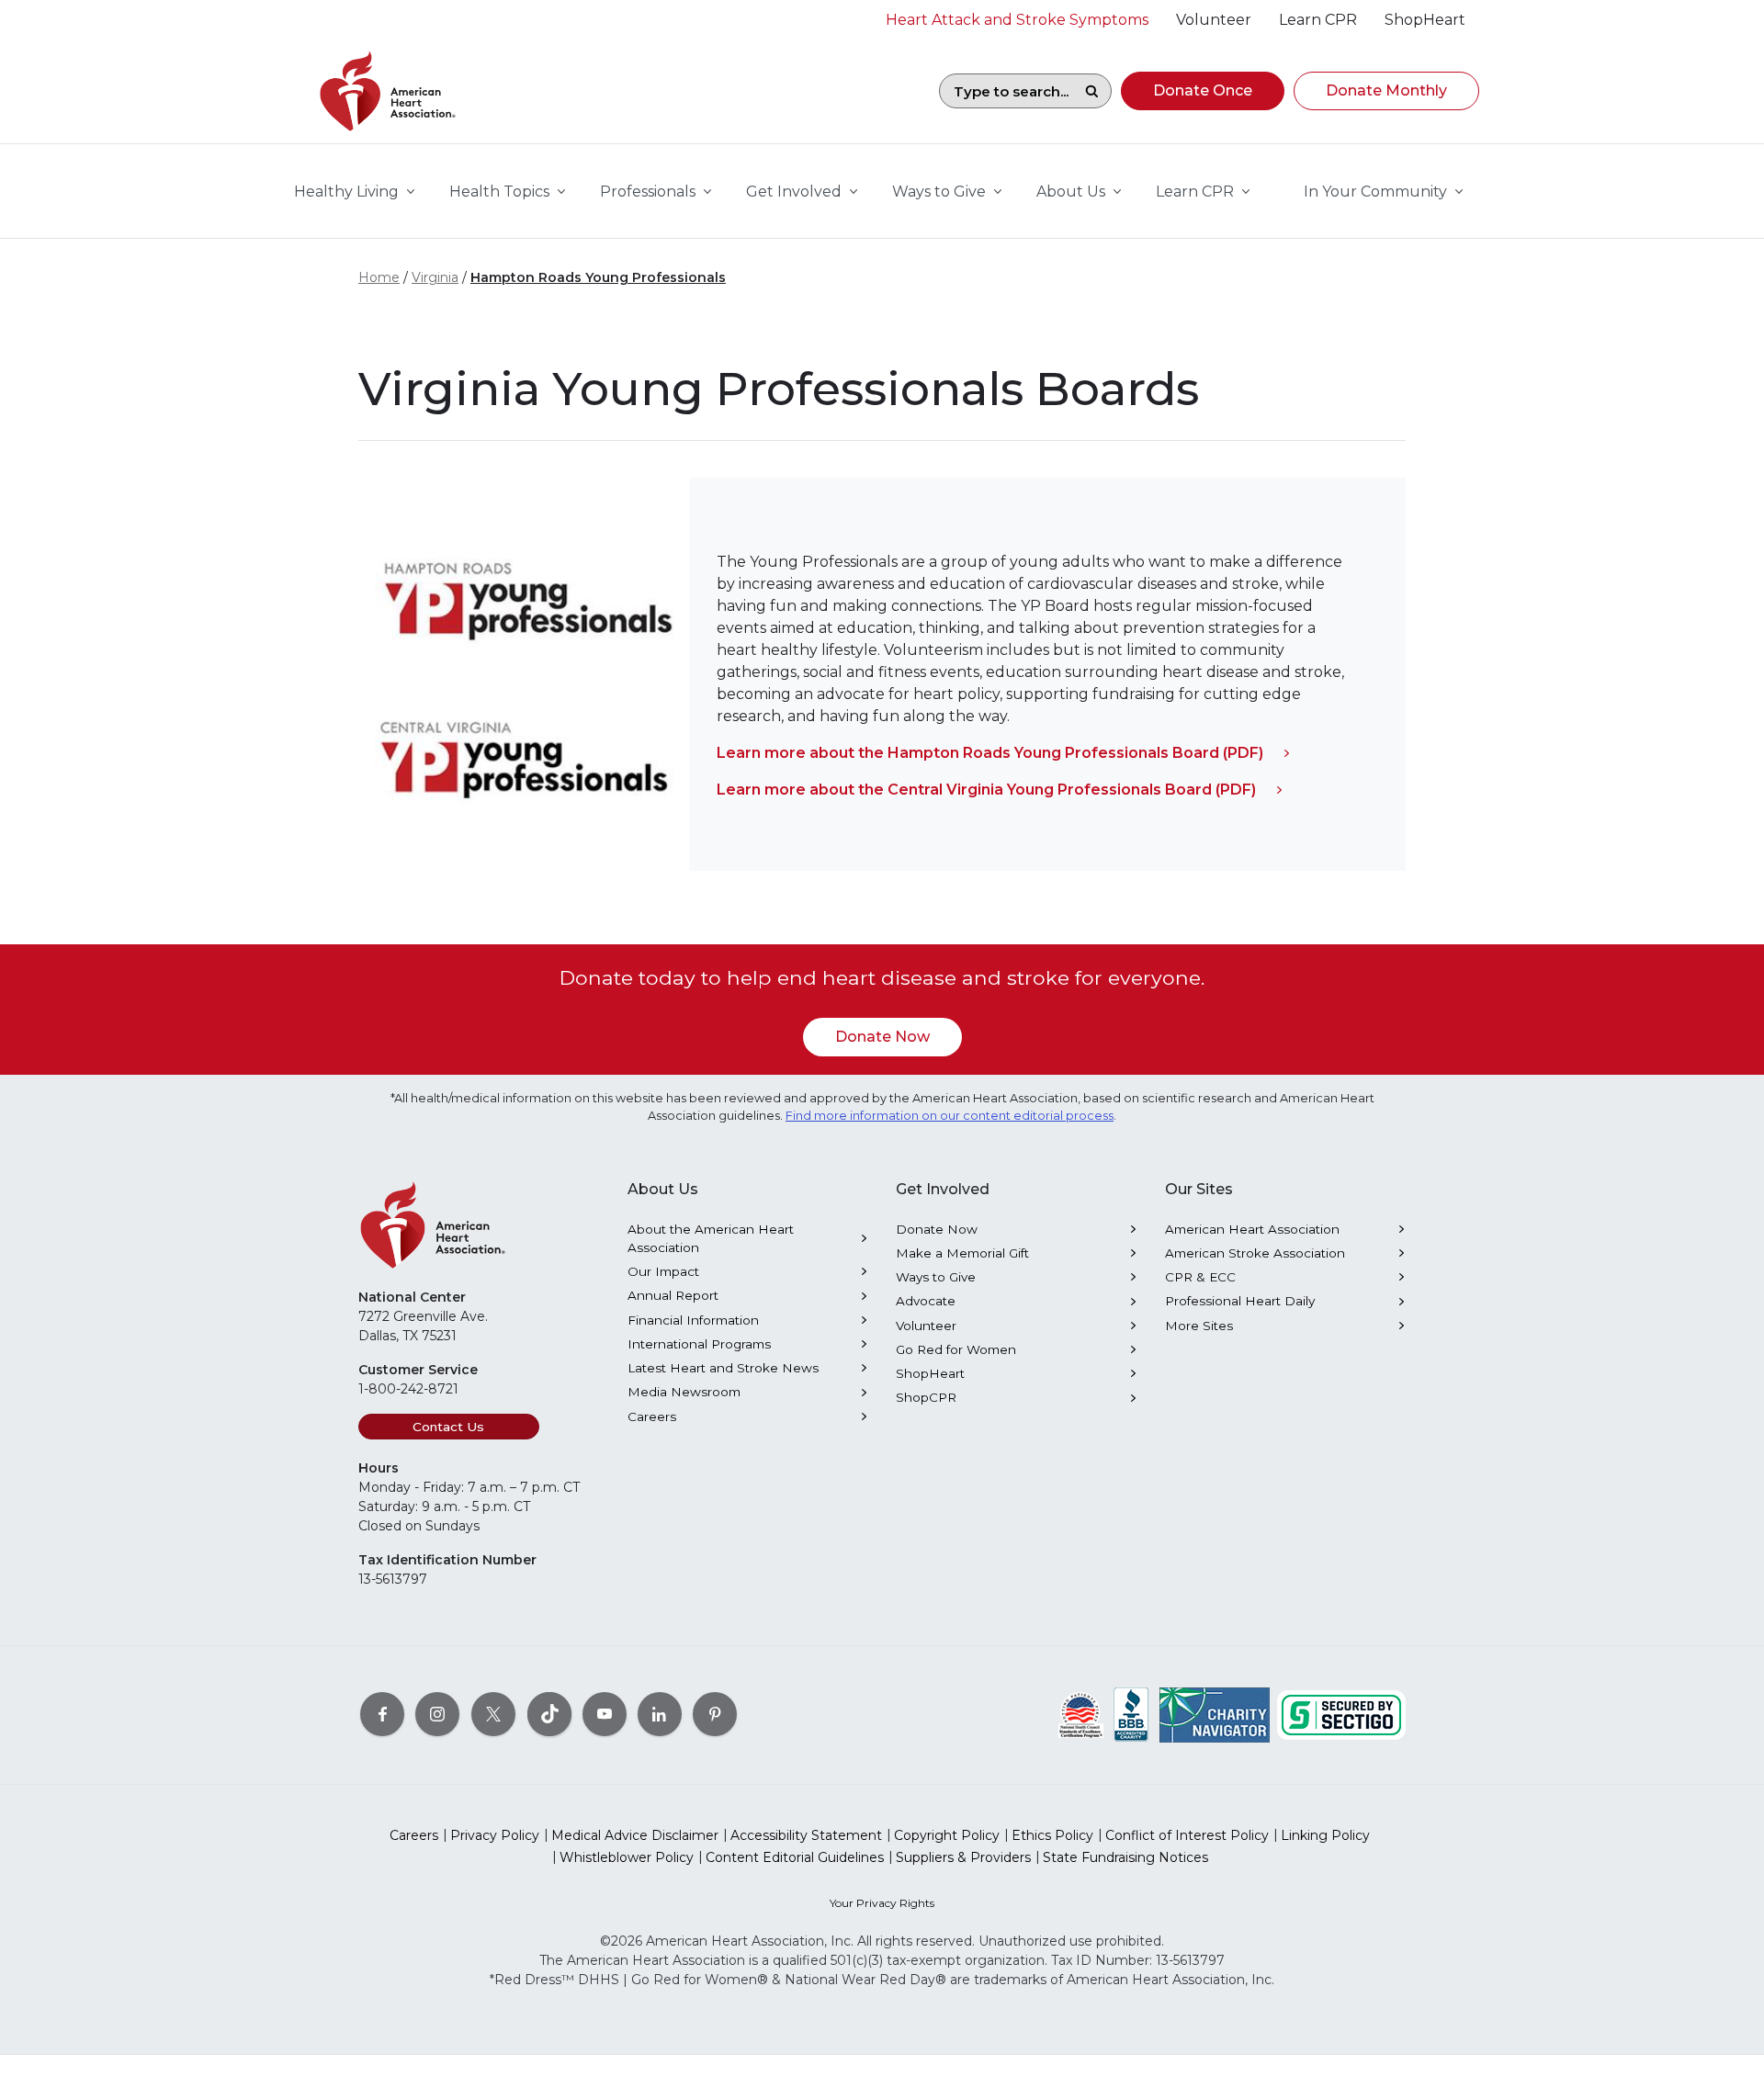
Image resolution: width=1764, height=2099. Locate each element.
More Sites (1199, 1326)
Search (1091, 91)
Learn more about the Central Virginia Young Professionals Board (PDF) (986, 790)
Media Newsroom (684, 1392)
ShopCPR (926, 1397)
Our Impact (663, 1271)
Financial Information (693, 1320)
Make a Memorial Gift (962, 1253)
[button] (1203, 91)
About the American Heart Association (711, 1238)
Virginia (435, 277)
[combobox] (1006, 91)
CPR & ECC (1200, 1277)
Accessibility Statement (806, 1835)
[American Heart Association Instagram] (437, 1714)
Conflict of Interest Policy (1187, 1835)
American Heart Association (1252, 1229)
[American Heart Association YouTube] (605, 1714)
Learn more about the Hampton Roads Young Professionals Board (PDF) (990, 753)
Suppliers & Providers (963, 1857)
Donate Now (882, 1037)
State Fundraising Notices (1125, 1857)
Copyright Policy (947, 1835)
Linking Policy (1325, 1835)
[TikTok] (549, 1714)
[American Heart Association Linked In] (660, 1714)
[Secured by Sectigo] (1341, 1714)
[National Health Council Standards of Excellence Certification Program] (1081, 1714)
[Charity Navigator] (1215, 1714)
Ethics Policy (1052, 1835)
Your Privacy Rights (882, 1903)
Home (379, 277)
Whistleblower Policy (627, 1857)
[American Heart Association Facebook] (382, 1714)
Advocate (926, 1301)
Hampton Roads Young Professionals (598, 277)
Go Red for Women (956, 1349)
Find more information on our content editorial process (950, 1116)
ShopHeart (930, 1373)
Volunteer (926, 1326)
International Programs (699, 1344)
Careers (652, 1416)
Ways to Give (936, 1277)
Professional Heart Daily (1240, 1301)
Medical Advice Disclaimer (635, 1835)
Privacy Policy (495, 1835)
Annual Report (673, 1295)
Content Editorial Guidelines (795, 1857)
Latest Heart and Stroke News (723, 1368)
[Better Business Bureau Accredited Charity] (1131, 1714)
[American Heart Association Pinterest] (715, 1714)
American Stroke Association (1255, 1253)
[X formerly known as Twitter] (493, 1714)
